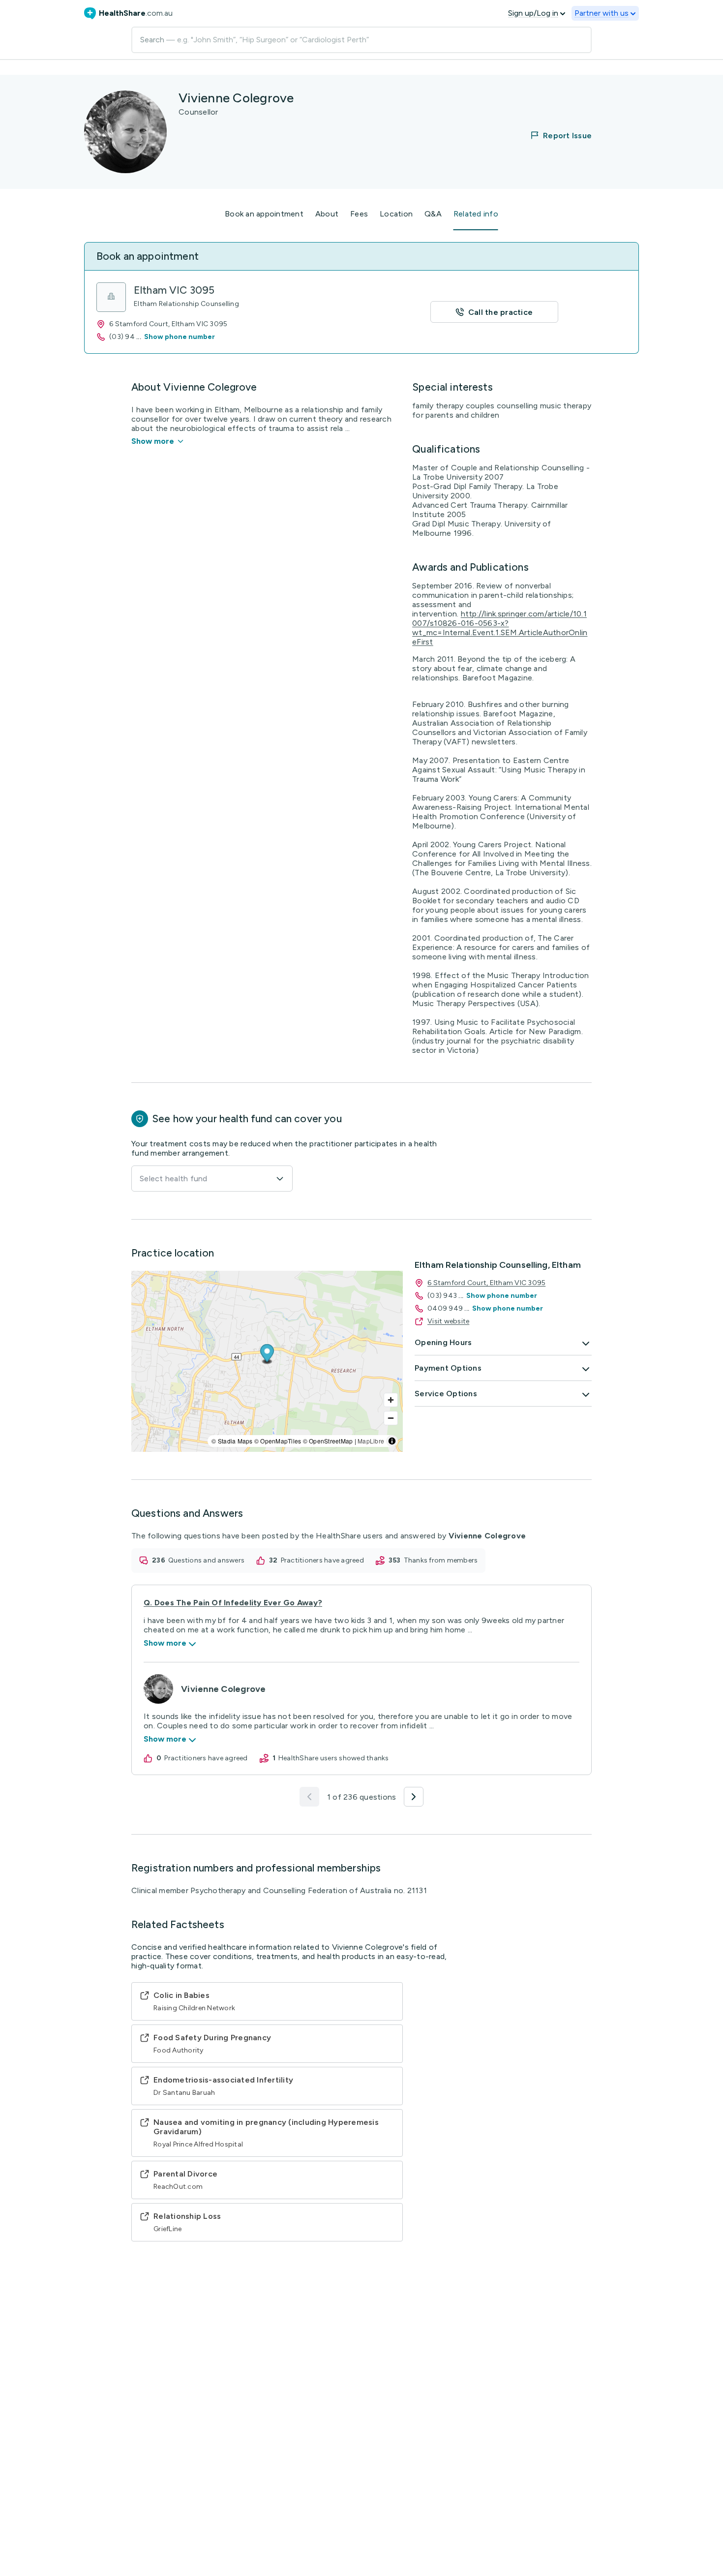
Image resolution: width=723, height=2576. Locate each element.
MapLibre (371, 1441)
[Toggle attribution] (392, 1441)
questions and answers (206, 1560)
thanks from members (441, 1560)
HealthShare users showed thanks (334, 1758)
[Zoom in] (391, 1400)
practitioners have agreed (322, 1560)
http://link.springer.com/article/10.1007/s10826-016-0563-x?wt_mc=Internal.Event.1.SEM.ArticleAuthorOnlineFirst (500, 628)
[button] (555, 135)
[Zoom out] (391, 1418)
